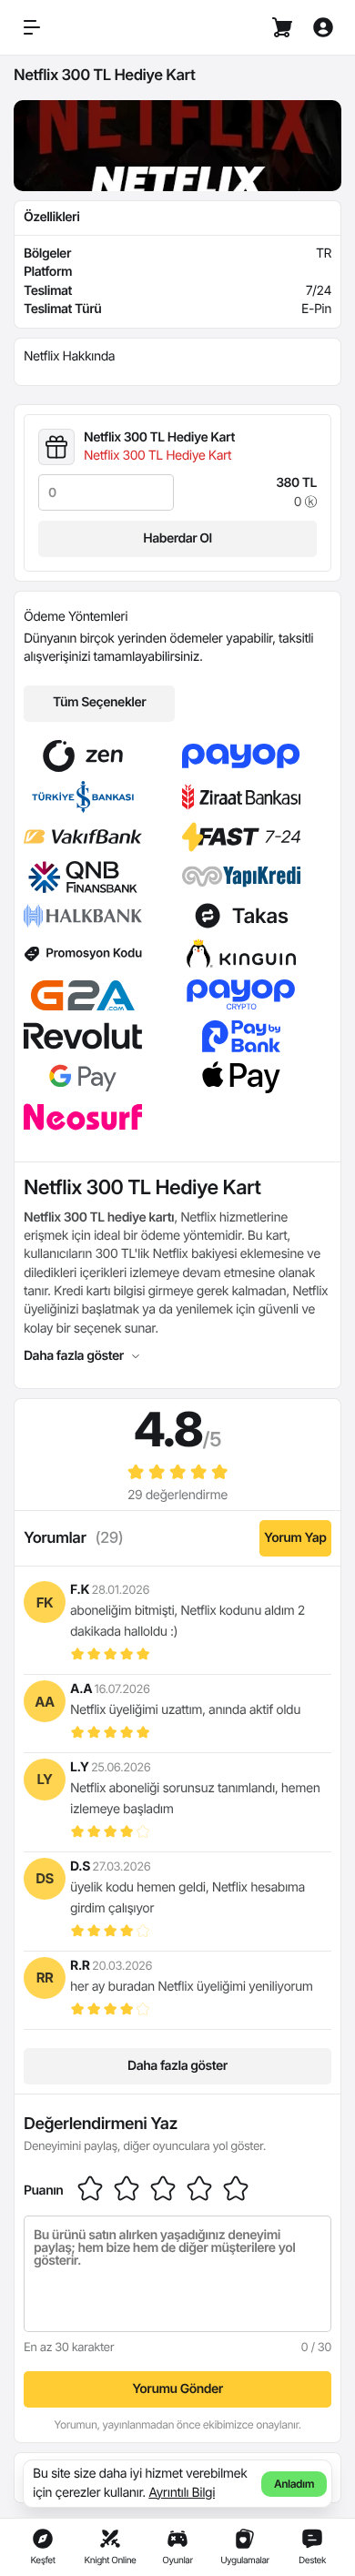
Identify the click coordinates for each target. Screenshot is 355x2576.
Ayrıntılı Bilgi (182, 2493)
